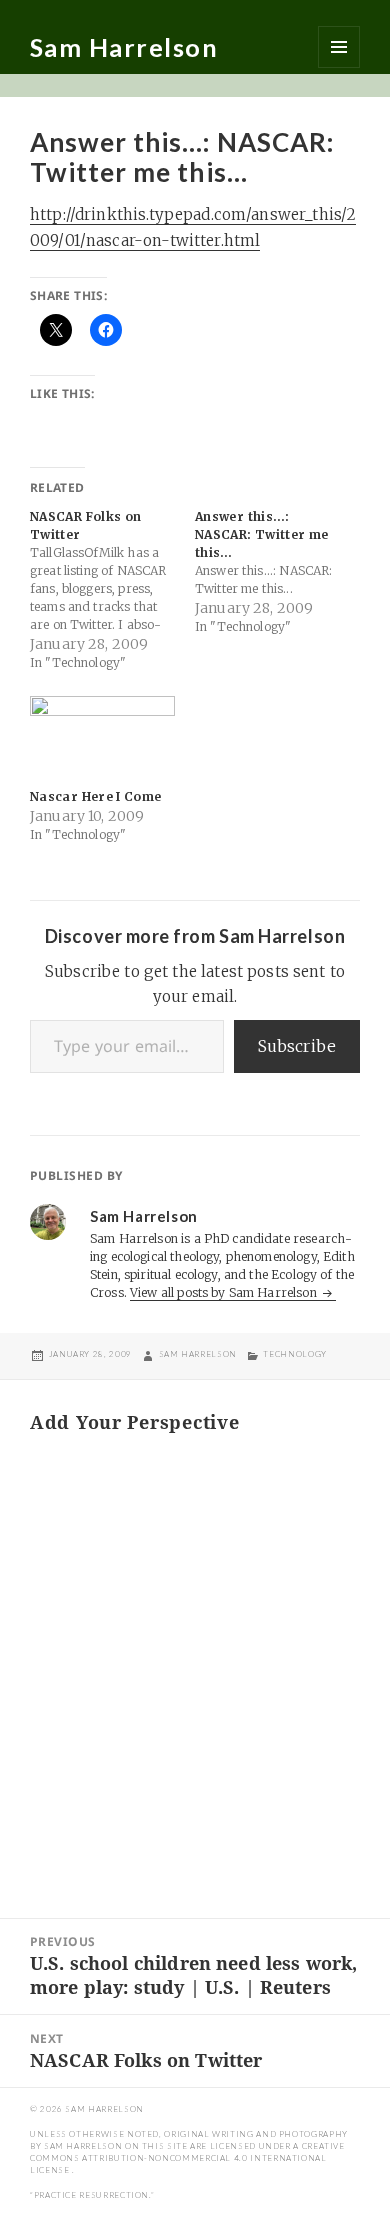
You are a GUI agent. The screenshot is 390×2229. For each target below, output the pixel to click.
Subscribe (297, 1046)
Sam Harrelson (124, 47)
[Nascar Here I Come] (102, 737)
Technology (294, 1354)
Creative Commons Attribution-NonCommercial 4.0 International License (187, 2158)
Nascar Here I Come (95, 796)
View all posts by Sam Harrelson (225, 1292)
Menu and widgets (339, 47)
